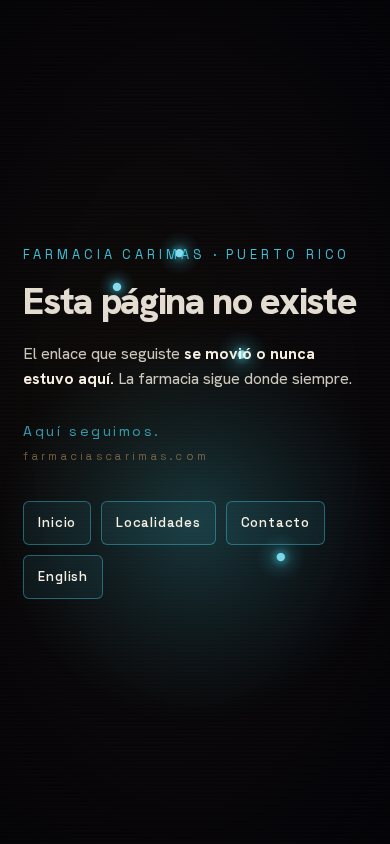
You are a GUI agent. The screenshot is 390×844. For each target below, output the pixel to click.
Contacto (275, 522)
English (62, 576)
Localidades (158, 522)
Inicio (57, 522)
